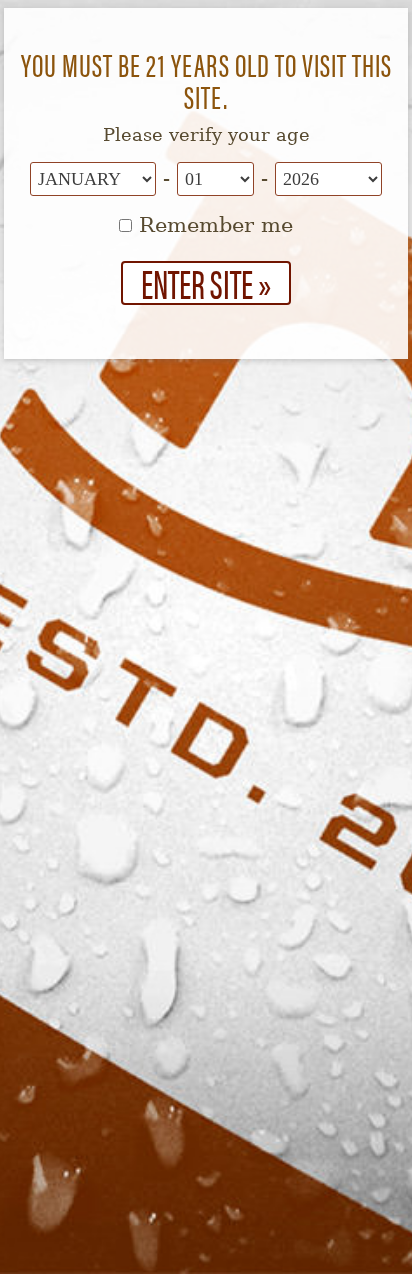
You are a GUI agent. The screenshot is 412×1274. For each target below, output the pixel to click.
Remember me (212, 225)
